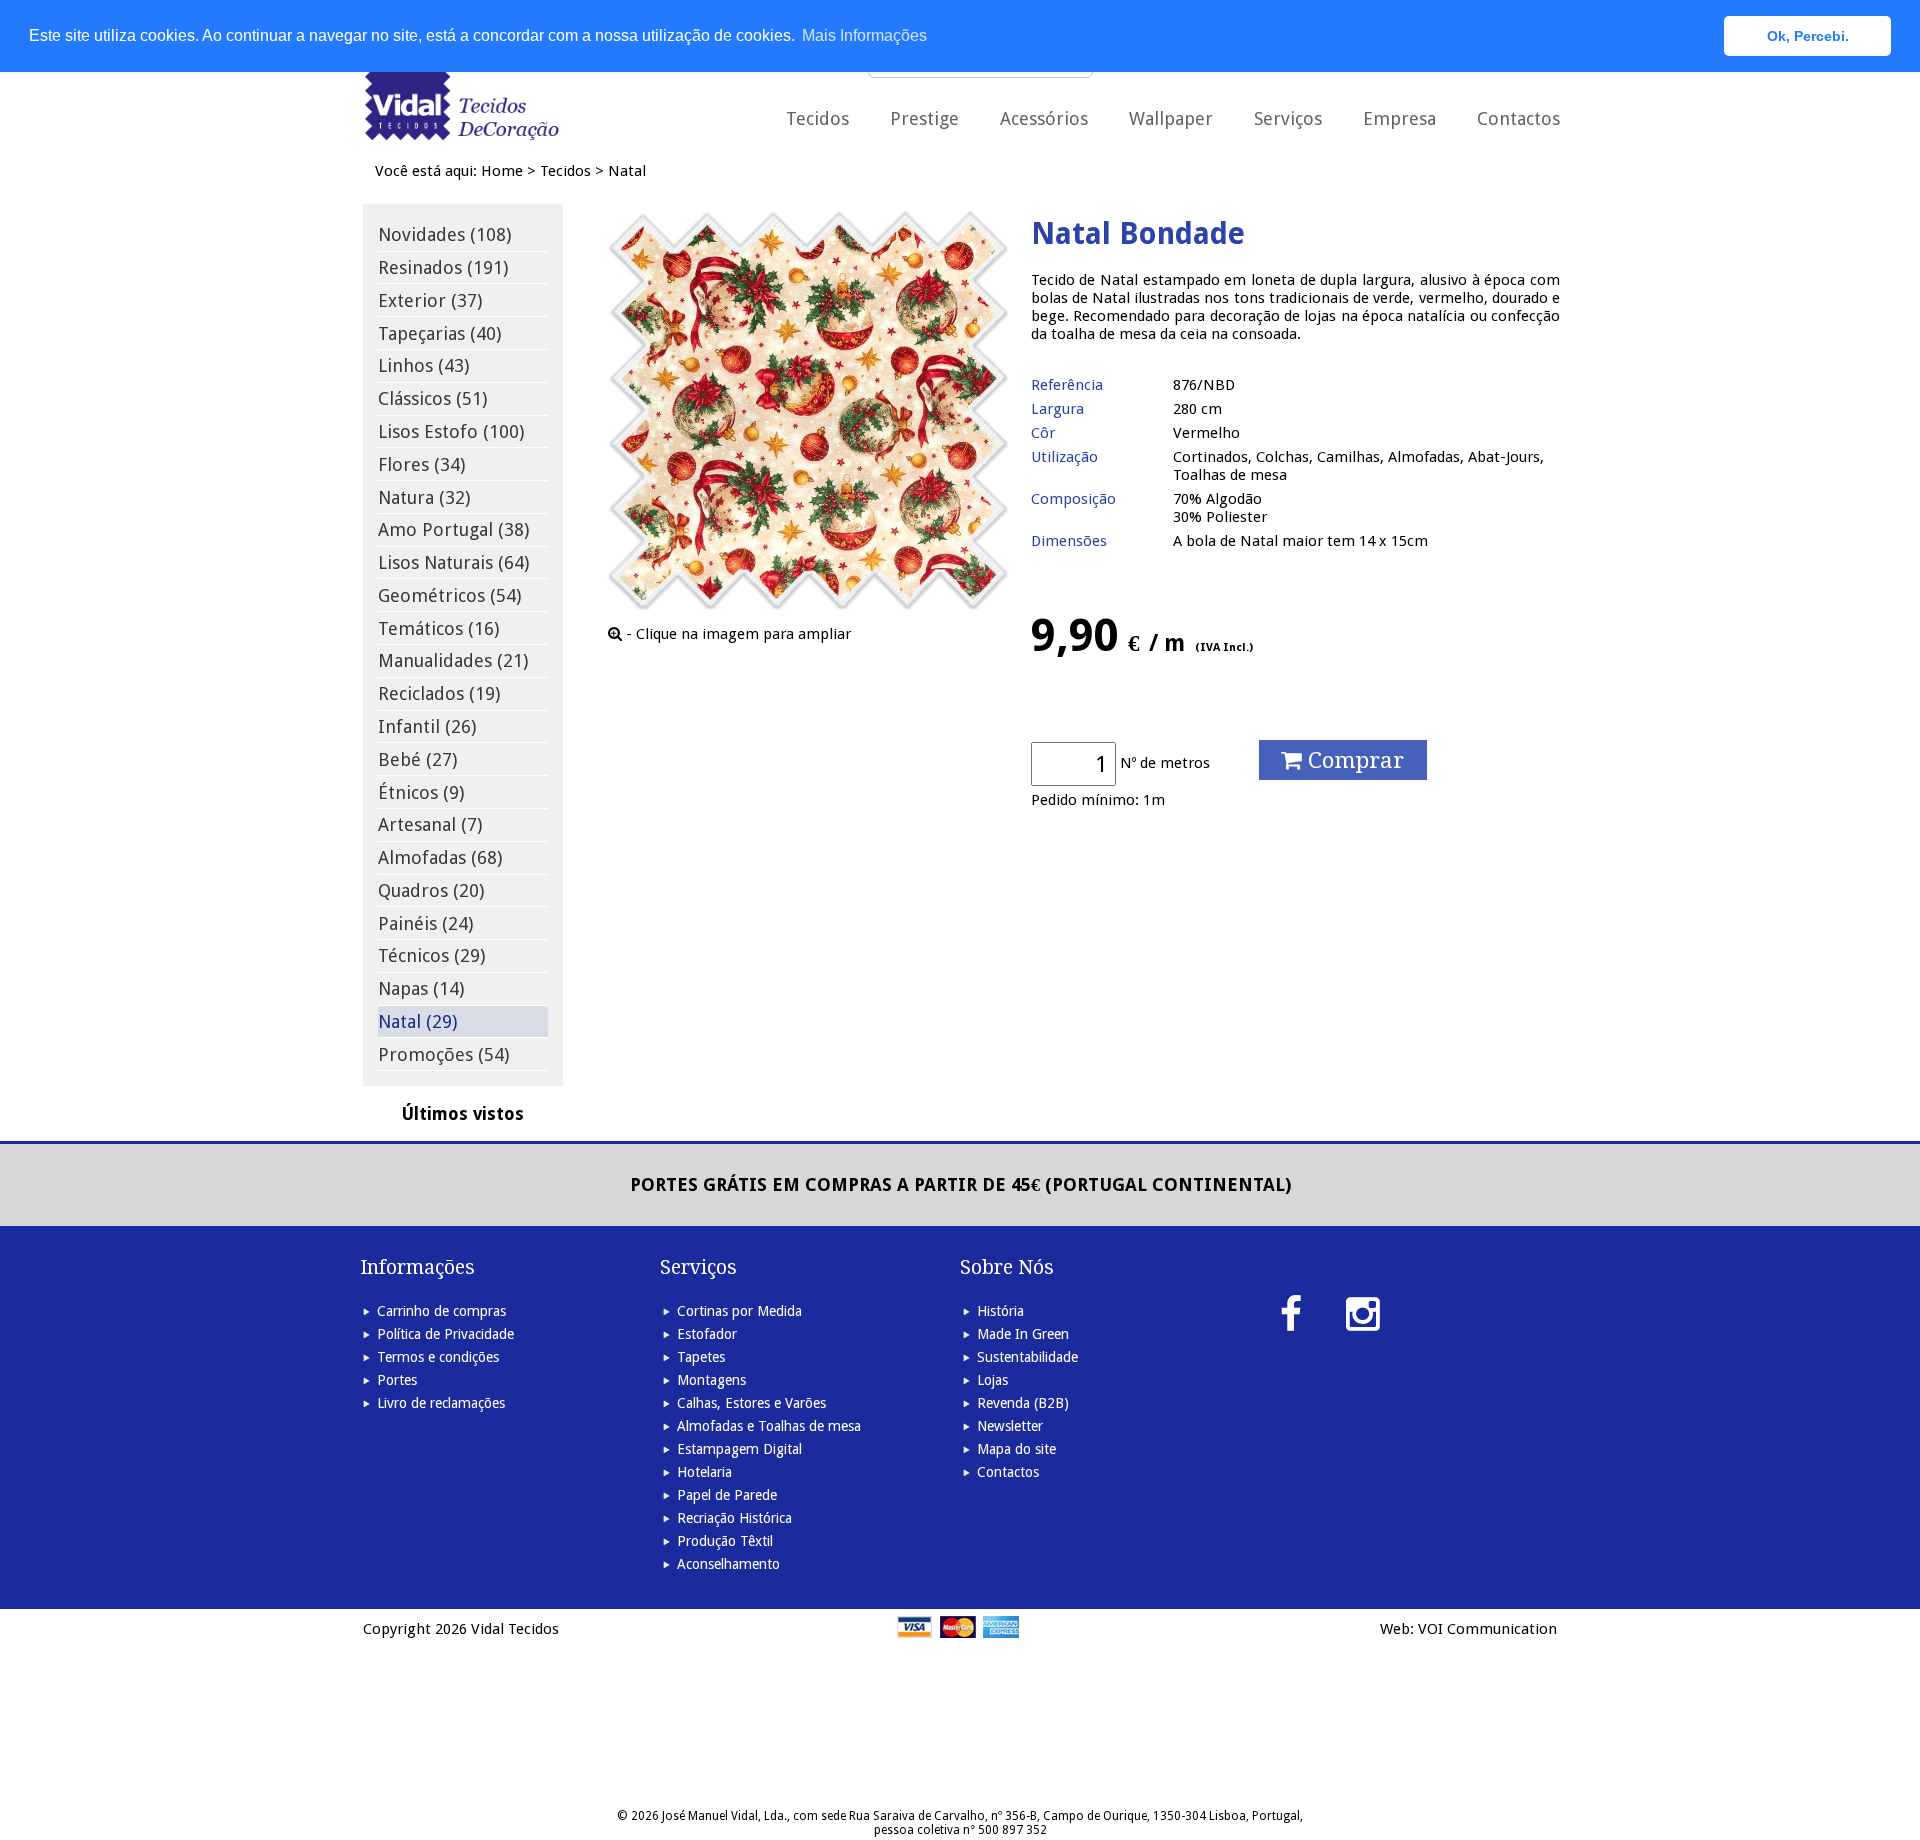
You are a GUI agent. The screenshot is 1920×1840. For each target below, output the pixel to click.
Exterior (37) (430, 300)
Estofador (707, 1334)
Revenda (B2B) (1023, 1403)
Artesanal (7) (430, 824)
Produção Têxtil (725, 1541)
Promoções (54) (443, 1054)
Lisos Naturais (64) (453, 562)
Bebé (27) (417, 759)
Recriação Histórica (734, 1518)
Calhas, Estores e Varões (751, 1403)
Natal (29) (417, 1021)
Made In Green (1023, 1334)
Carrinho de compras (441, 1311)
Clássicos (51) (432, 398)
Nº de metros (1165, 763)
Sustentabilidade (1027, 1357)
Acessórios (1044, 118)
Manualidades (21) (453, 660)
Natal (627, 171)
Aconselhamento (728, 1564)
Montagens (711, 1380)
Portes (397, 1380)
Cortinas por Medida (739, 1311)
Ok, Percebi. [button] (1808, 36)
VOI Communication (1487, 1629)
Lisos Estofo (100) (451, 431)
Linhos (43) (423, 365)
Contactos (1518, 118)
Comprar (1353, 760)
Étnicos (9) (421, 792)
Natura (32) (424, 497)
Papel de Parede (727, 1495)
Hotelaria (704, 1472)
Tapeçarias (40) (439, 333)
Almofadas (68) (440, 857)
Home (502, 171)
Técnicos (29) (431, 955)
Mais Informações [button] (864, 35)
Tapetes (701, 1357)
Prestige (924, 118)
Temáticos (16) (438, 628)
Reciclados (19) (439, 693)
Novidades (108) (444, 234)
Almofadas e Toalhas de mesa (769, 1426)
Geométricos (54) (449, 595)
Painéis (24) (425, 923)
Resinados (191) (443, 267)
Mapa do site (1016, 1449)
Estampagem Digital (739, 1449)
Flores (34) (421, 464)
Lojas (992, 1380)
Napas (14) (421, 988)
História (1000, 1311)
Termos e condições (438, 1357)
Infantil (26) (427, 726)
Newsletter (1010, 1426)
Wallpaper (1171, 118)
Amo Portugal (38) (453, 529)
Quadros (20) (431, 890)
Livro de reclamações (441, 1403)
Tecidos (565, 171)
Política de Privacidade (445, 1334)
